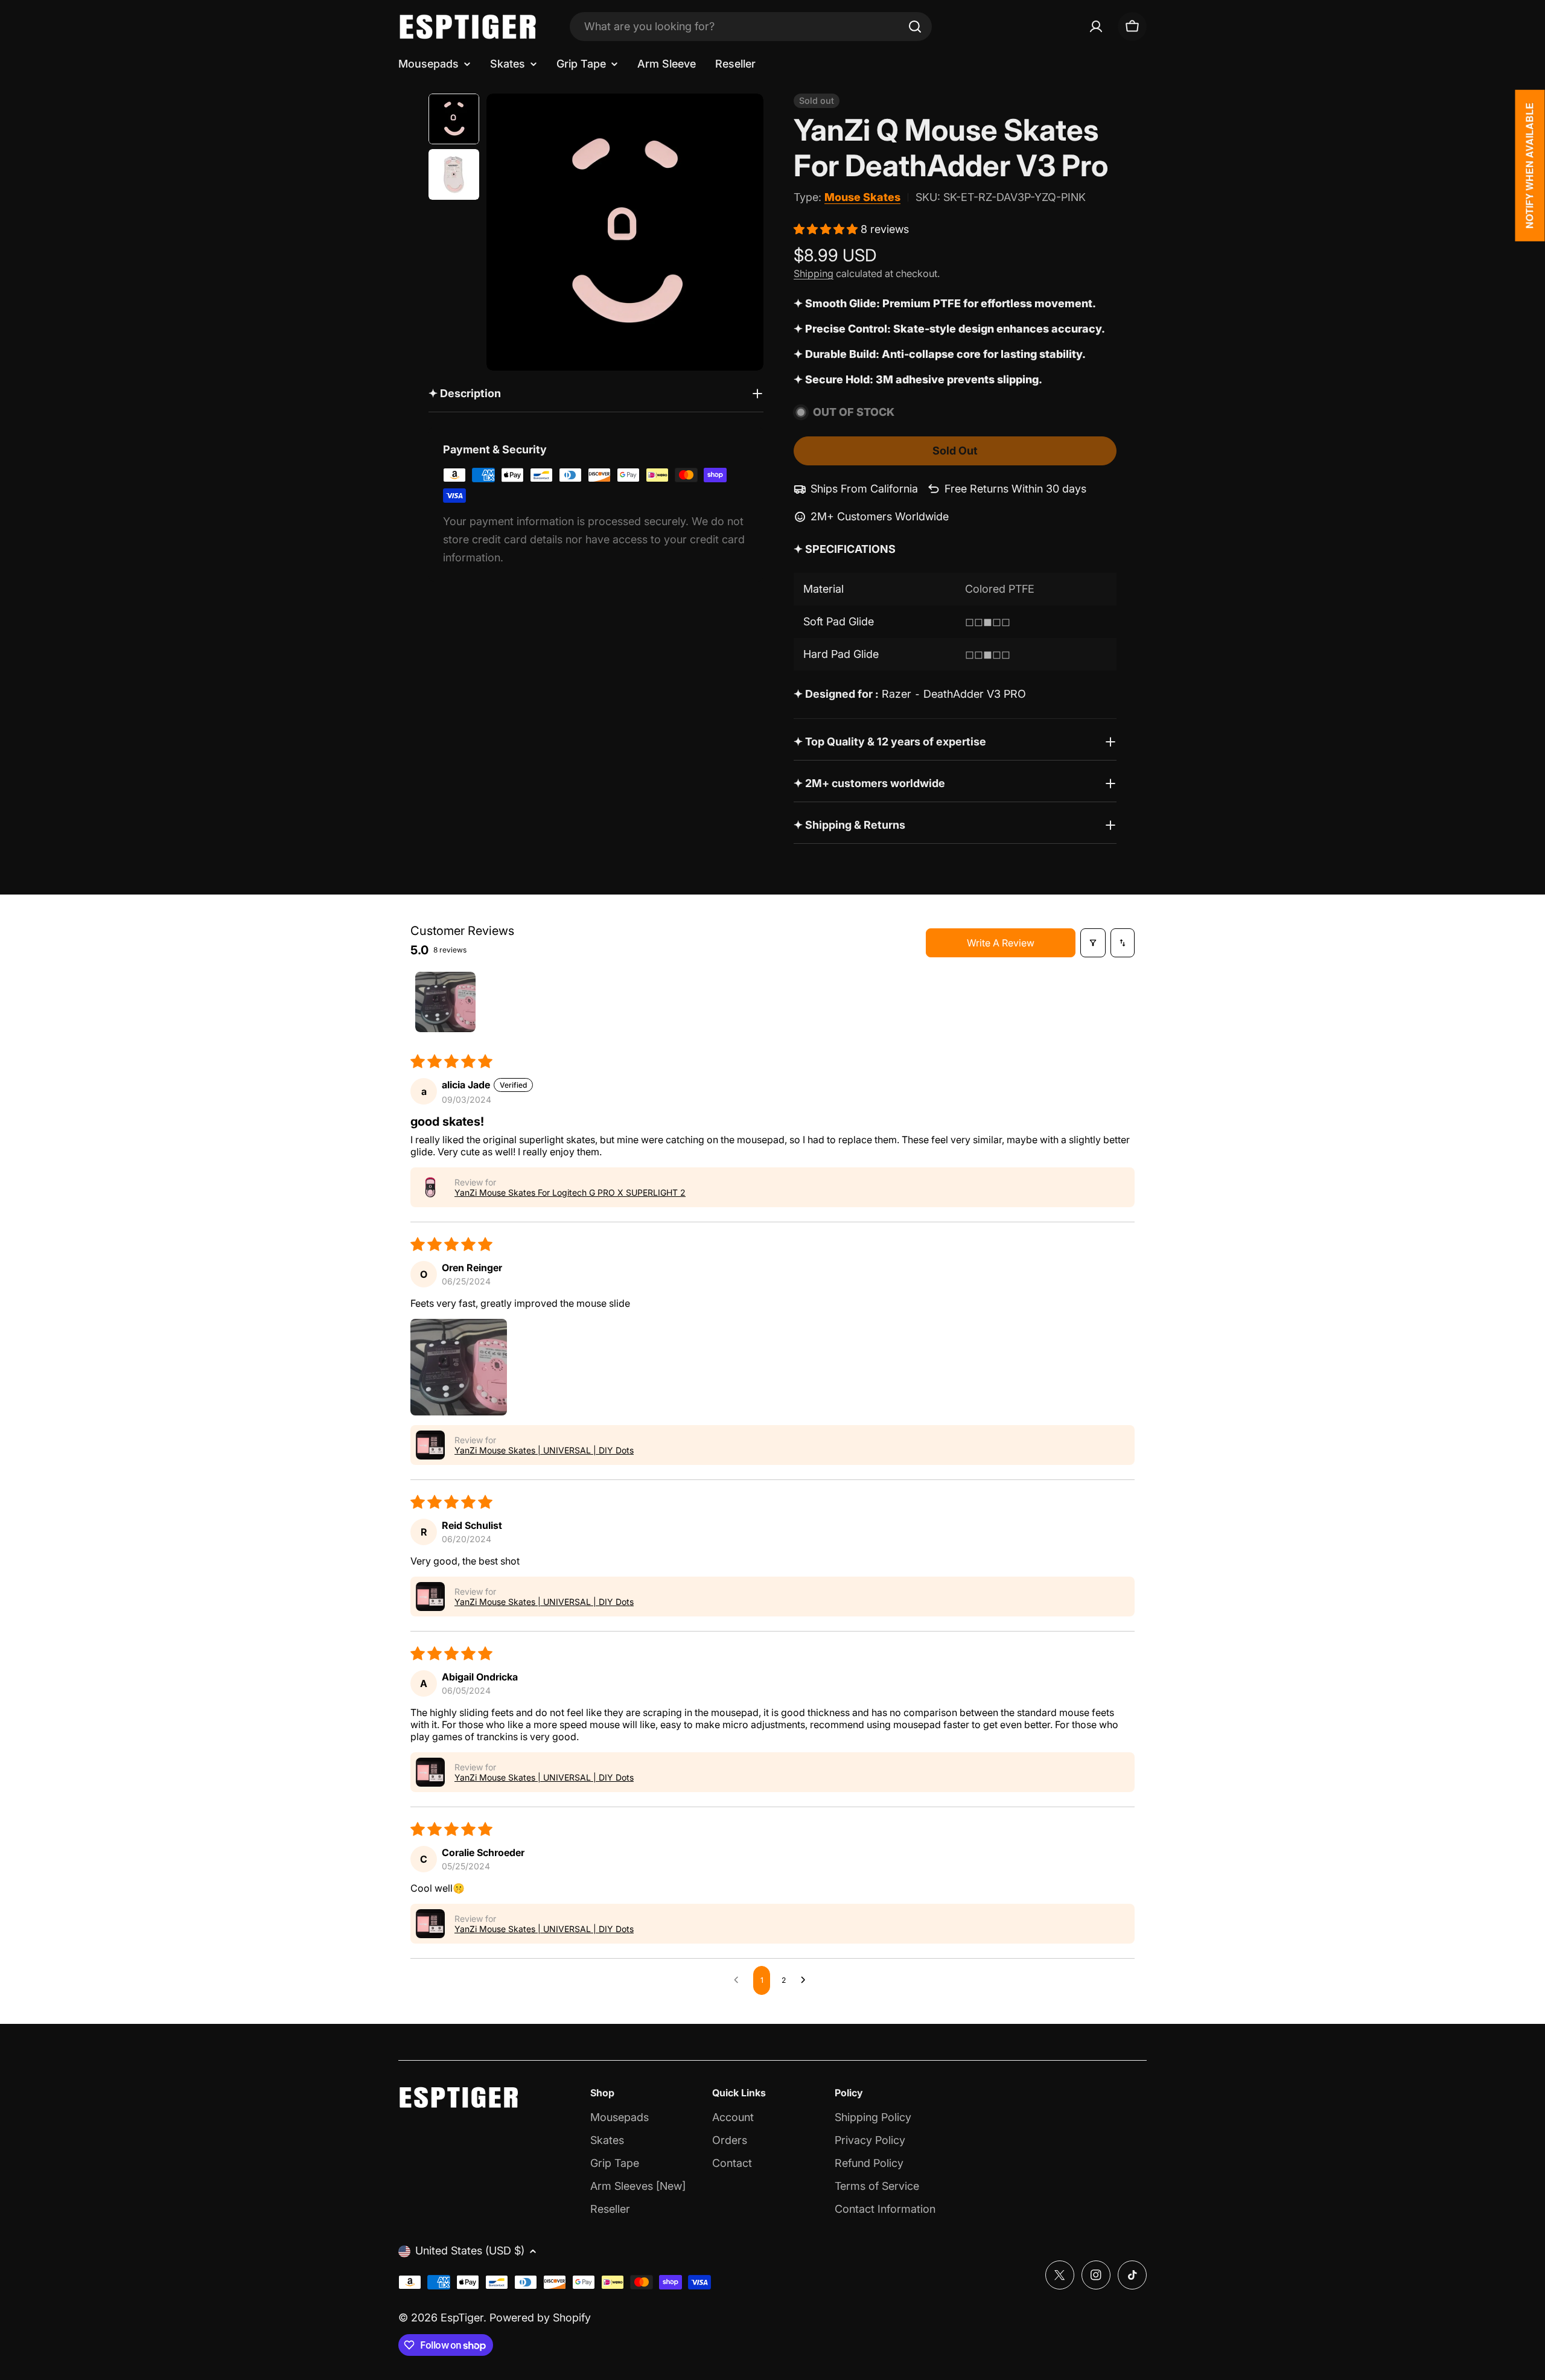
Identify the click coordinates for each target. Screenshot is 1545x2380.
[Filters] (1093, 943)
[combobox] (751, 27)
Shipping (814, 273)
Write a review (1001, 943)
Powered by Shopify (540, 2318)
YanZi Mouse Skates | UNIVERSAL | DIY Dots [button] (544, 1450)
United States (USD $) (470, 2251)
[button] (827, 229)
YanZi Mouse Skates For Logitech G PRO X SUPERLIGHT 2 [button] (570, 1192)
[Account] (1096, 27)
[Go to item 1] (445, 1002)
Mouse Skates (862, 197)
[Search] (915, 27)
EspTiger (462, 2318)
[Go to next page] (806, 1980)
